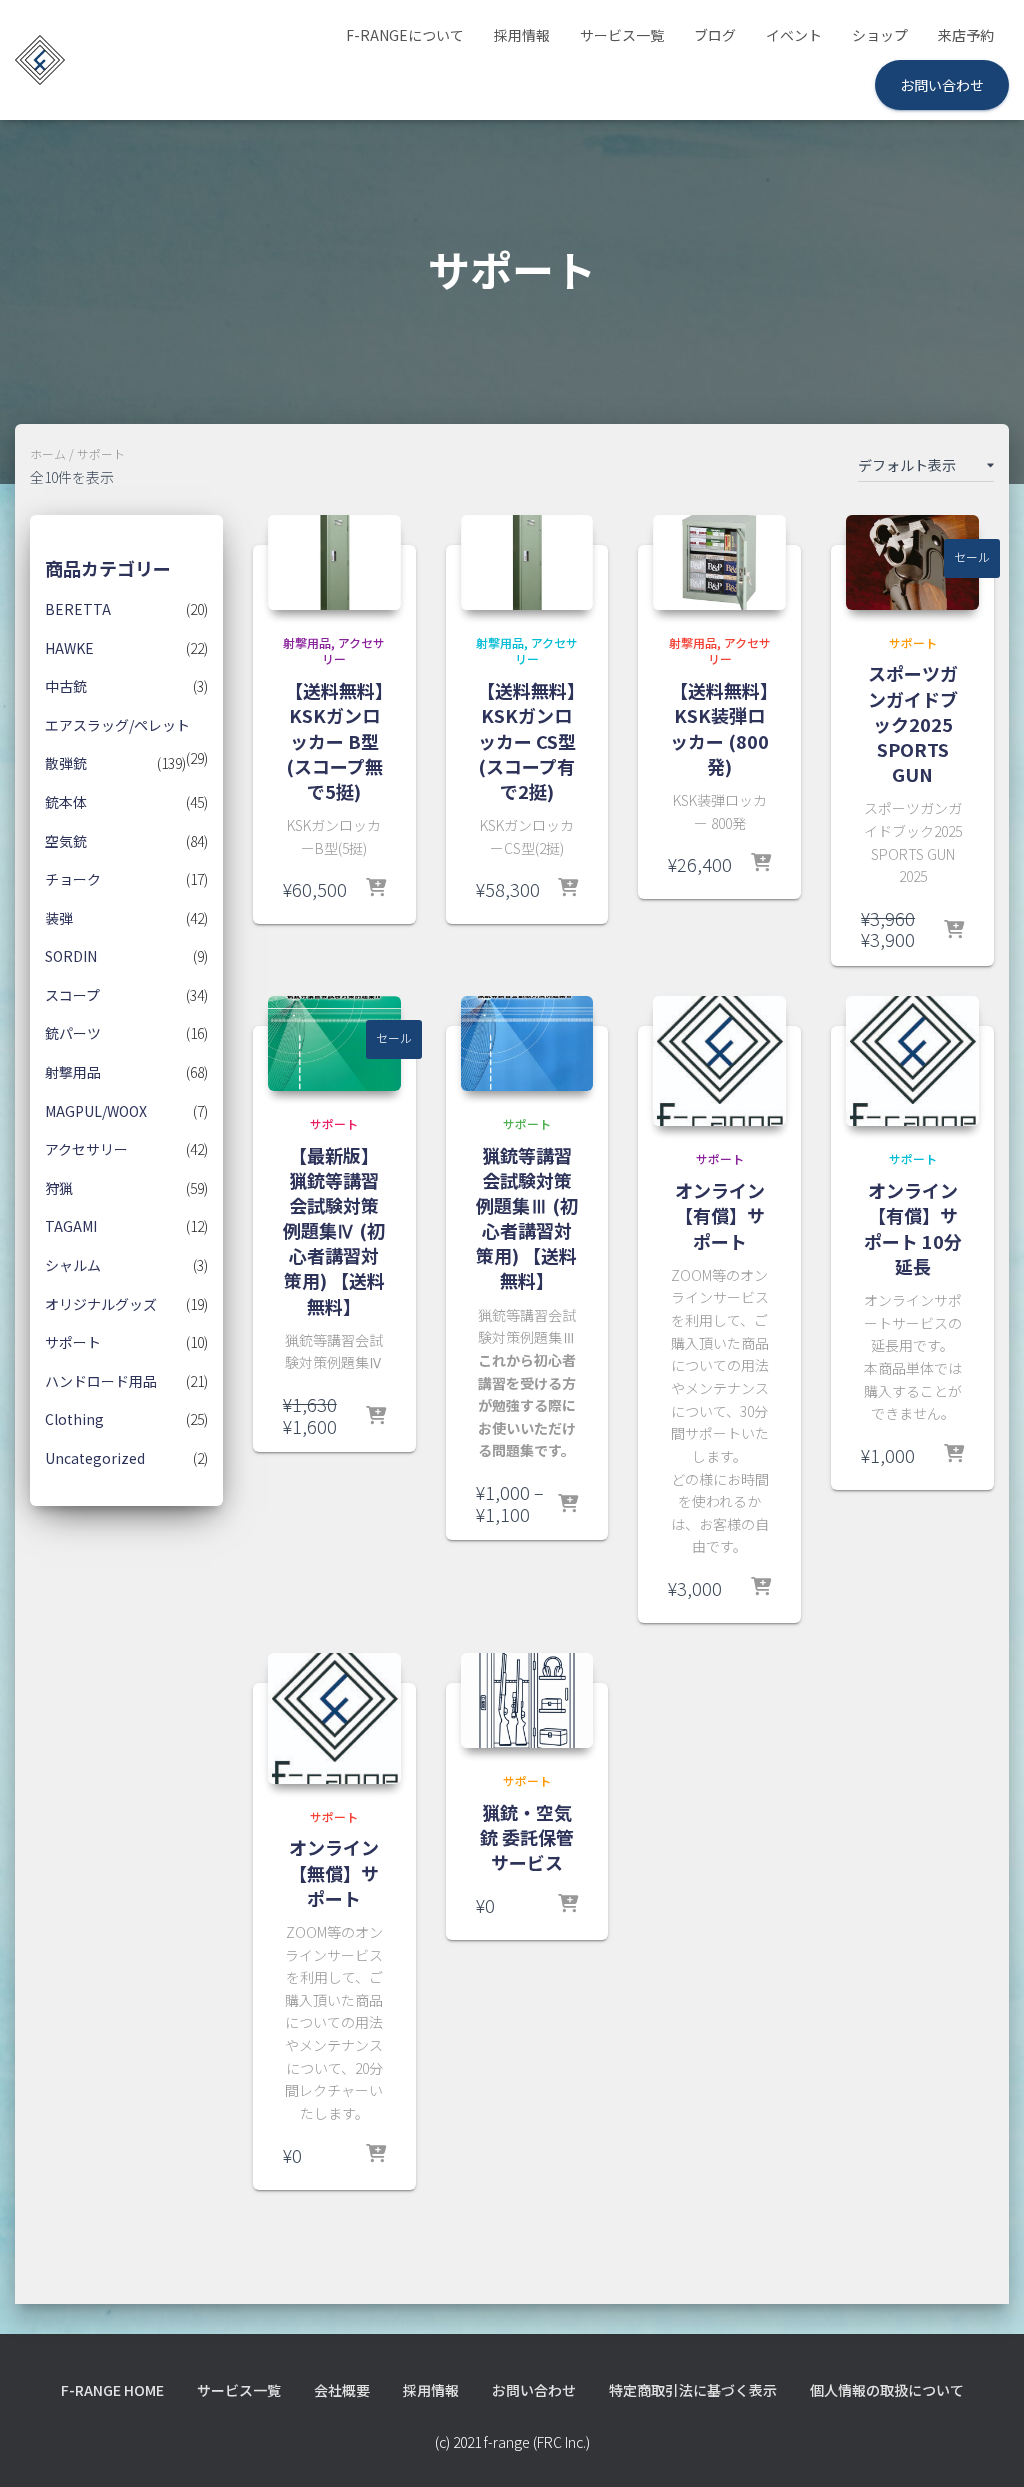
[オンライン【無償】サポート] (334, 1718)
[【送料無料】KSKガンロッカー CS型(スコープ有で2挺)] (527, 562)
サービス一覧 (622, 35)
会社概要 (342, 2390)
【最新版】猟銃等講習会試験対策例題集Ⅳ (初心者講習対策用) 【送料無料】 (334, 1230)
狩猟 (59, 1188)
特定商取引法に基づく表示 (693, 2390)
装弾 (59, 918)
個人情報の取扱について (887, 2390)
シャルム (73, 1265)
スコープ (72, 995)
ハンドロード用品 (101, 1381)
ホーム (48, 453)
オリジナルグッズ (101, 1304)
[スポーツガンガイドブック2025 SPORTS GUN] (912, 562)
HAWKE (69, 648)
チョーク (73, 879)
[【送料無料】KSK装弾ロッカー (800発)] (719, 562)
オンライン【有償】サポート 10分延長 (913, 1228)
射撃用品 (73, 1072)
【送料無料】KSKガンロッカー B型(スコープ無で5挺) (334, 740)
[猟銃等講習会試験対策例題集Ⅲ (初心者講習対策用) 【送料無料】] (527, 1043)
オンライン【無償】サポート (334, 1872)
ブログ (715, 35)
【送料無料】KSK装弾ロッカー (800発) (719, 728)
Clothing (74, 1419)
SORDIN (71, 956)
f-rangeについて (405, 35)
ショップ (880, 35)
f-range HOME (112, 2390)
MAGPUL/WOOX (96, 1111)
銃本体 (66, 802)
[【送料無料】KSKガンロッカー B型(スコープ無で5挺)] (334, 562)
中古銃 (66, 686)
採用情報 (522, 35)
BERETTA (78, 609)
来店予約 (966, 35)
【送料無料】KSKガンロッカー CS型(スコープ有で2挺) (526, 740)
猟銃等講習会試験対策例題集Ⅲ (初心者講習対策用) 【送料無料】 (527, 1218)
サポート (73, 1342)
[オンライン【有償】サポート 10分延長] (912, 1061)
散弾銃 (66, 763)
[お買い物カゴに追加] (954, 931)
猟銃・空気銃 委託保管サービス (527, 1837)
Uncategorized (95, 1458)
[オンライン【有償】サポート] (719, 1061)
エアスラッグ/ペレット (117, 725)
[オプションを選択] (376, 889)
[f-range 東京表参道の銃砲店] (40, 60)
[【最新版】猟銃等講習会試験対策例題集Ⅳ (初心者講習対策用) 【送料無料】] (334, 1043)
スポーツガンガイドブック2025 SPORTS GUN (913, 723)
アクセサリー (86, 1149)
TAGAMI (71, 1226)
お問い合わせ (942, 85)
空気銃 (66, 841)
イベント (794, 35)
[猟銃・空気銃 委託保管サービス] (527, 1700)
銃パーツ (73, 1033)
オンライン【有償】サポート (720, 1215)
